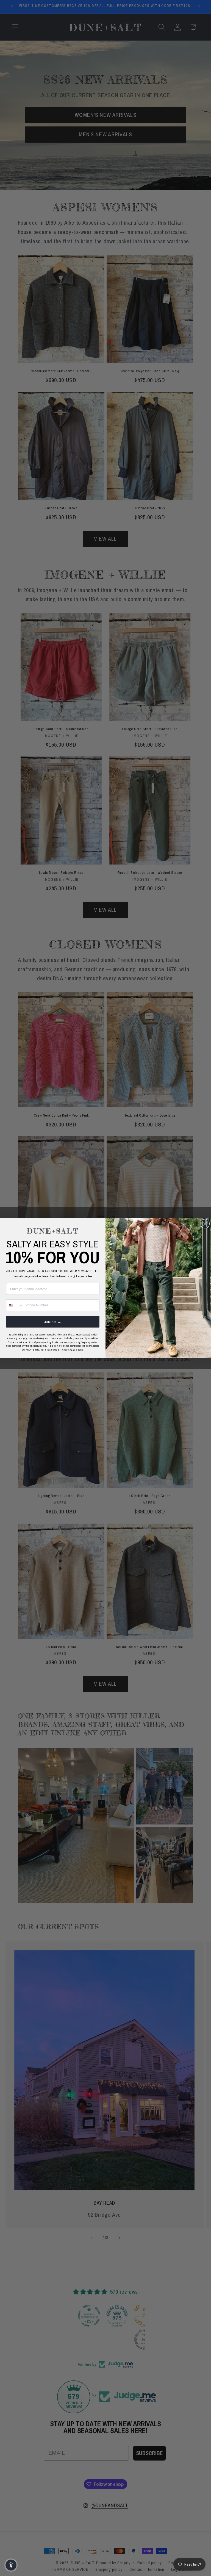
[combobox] (15, 1305)
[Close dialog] (205, 1224)
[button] (11, 2565)
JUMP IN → (53, 1322)
